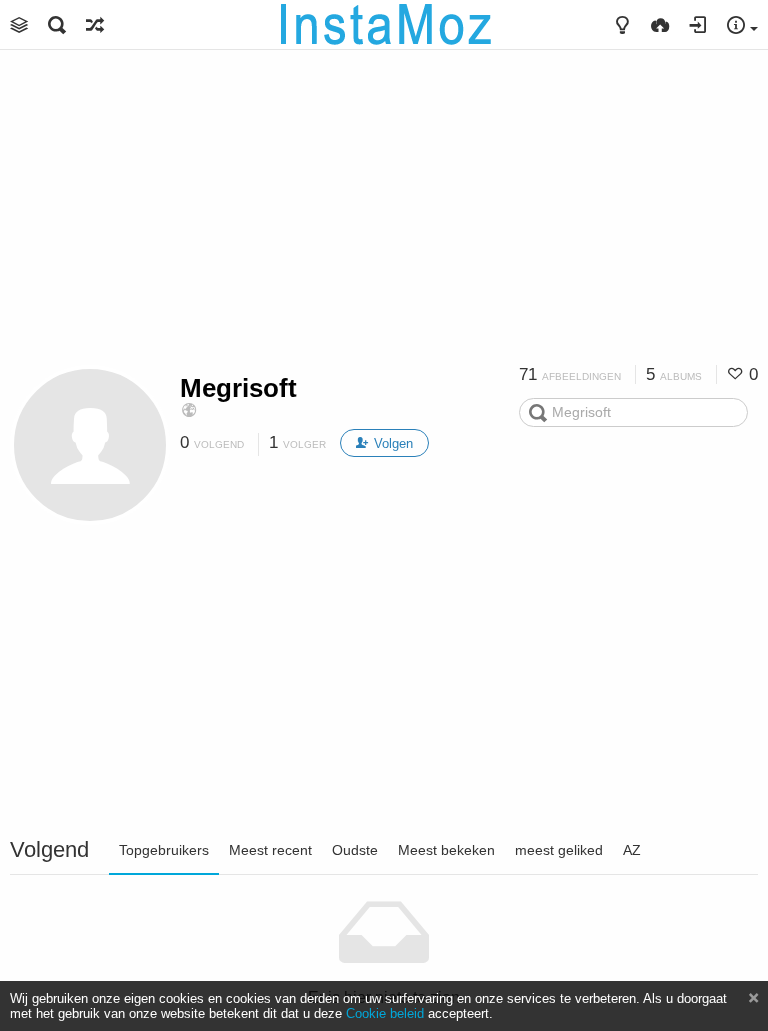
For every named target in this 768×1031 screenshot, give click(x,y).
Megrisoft (238, 388)
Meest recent (270, 850)
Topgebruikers (164, 850)
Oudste (355, 850)
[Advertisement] (384, 215)
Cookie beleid (385, 1013)
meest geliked (559, 850)
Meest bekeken (446, 850)
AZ (632, 850)
